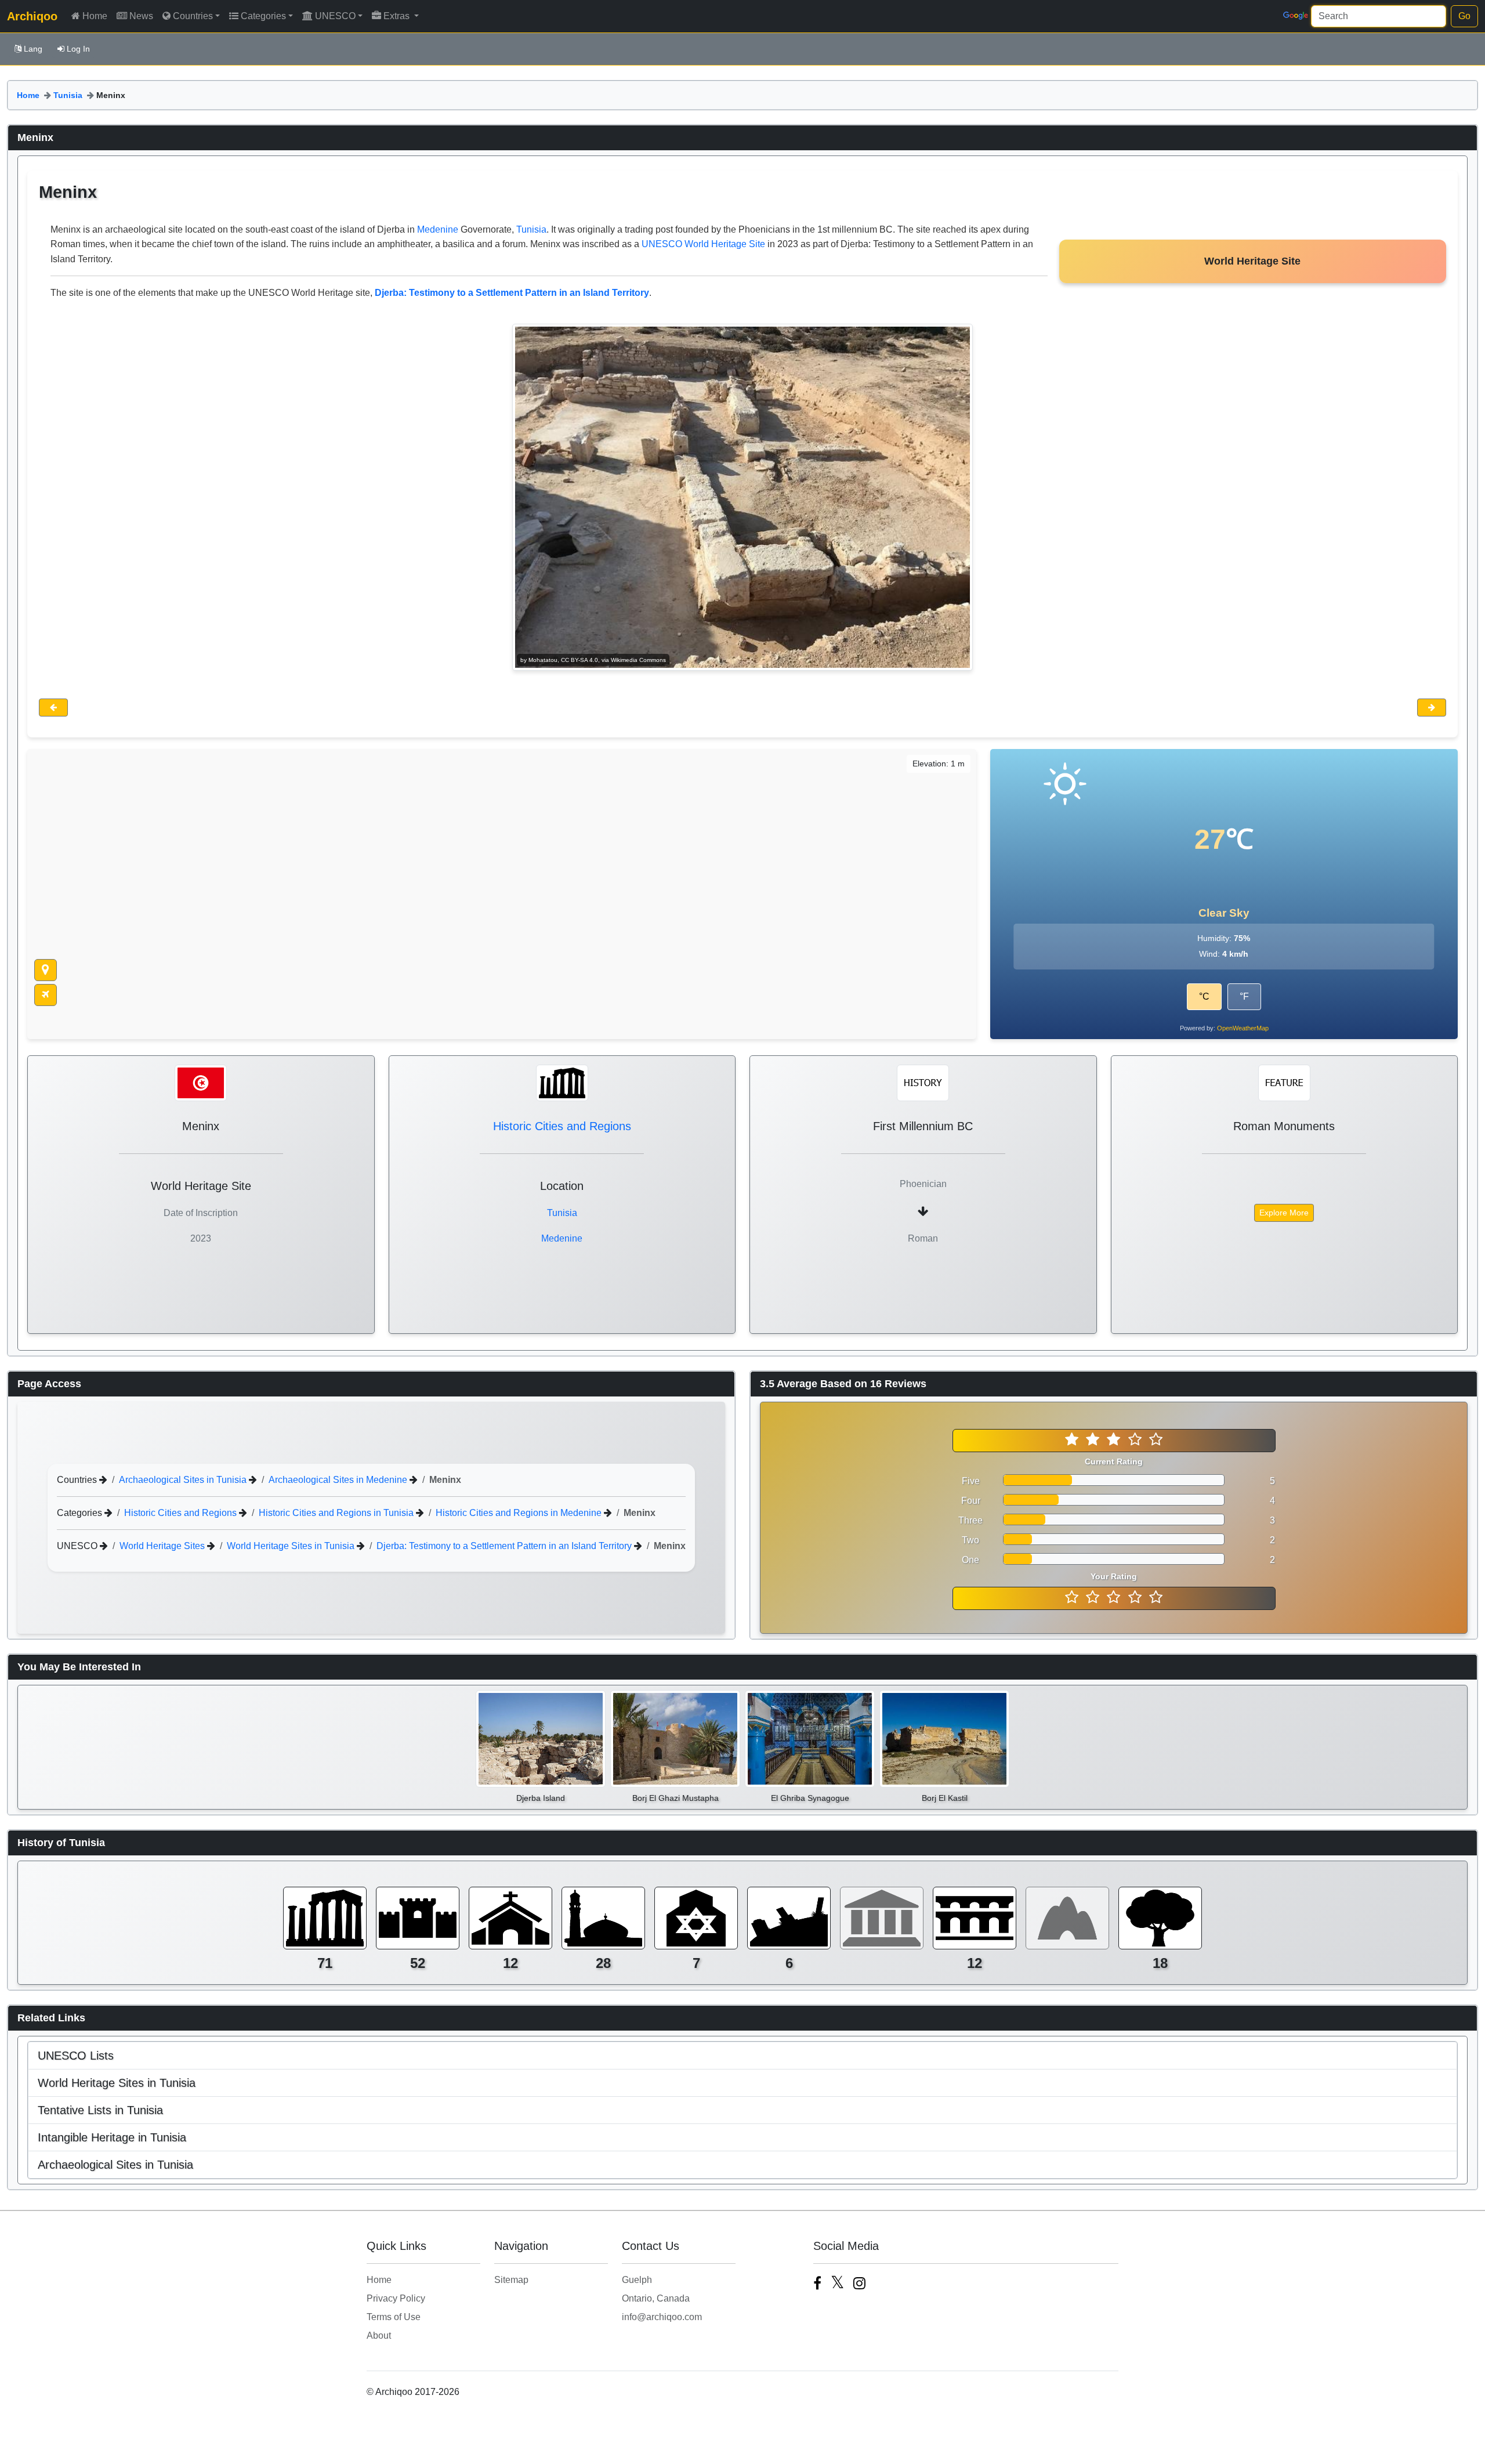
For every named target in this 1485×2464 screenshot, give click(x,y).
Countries (193, 16)
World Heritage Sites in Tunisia (292, 1546)
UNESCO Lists (76, 2056)
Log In (78, 49)
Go (1464, 16)
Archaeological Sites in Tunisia (184, 1480)
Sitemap (511, 2280)
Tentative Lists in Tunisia (100, 2110)
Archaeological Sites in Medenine (339, 1480)
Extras (398, 16)
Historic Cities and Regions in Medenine (520, 1513)
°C (1204, 996)
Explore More (1284, 1213)
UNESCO (335, 16)
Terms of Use (394, 2317)
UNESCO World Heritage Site (703, 244)
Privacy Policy (396, 2298)
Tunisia (68, 95)
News (141, 16)
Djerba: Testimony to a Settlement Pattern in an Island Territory (505, 1546)
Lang (33, 49)
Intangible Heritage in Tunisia (112, 2137)
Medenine (438, 229)
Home (95, 16)
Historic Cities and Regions (562, 1126)
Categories (263, 16)
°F (1244, 996)
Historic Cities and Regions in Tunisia (337, 1513)
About (379, 2335)
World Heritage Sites (163, 1546)
